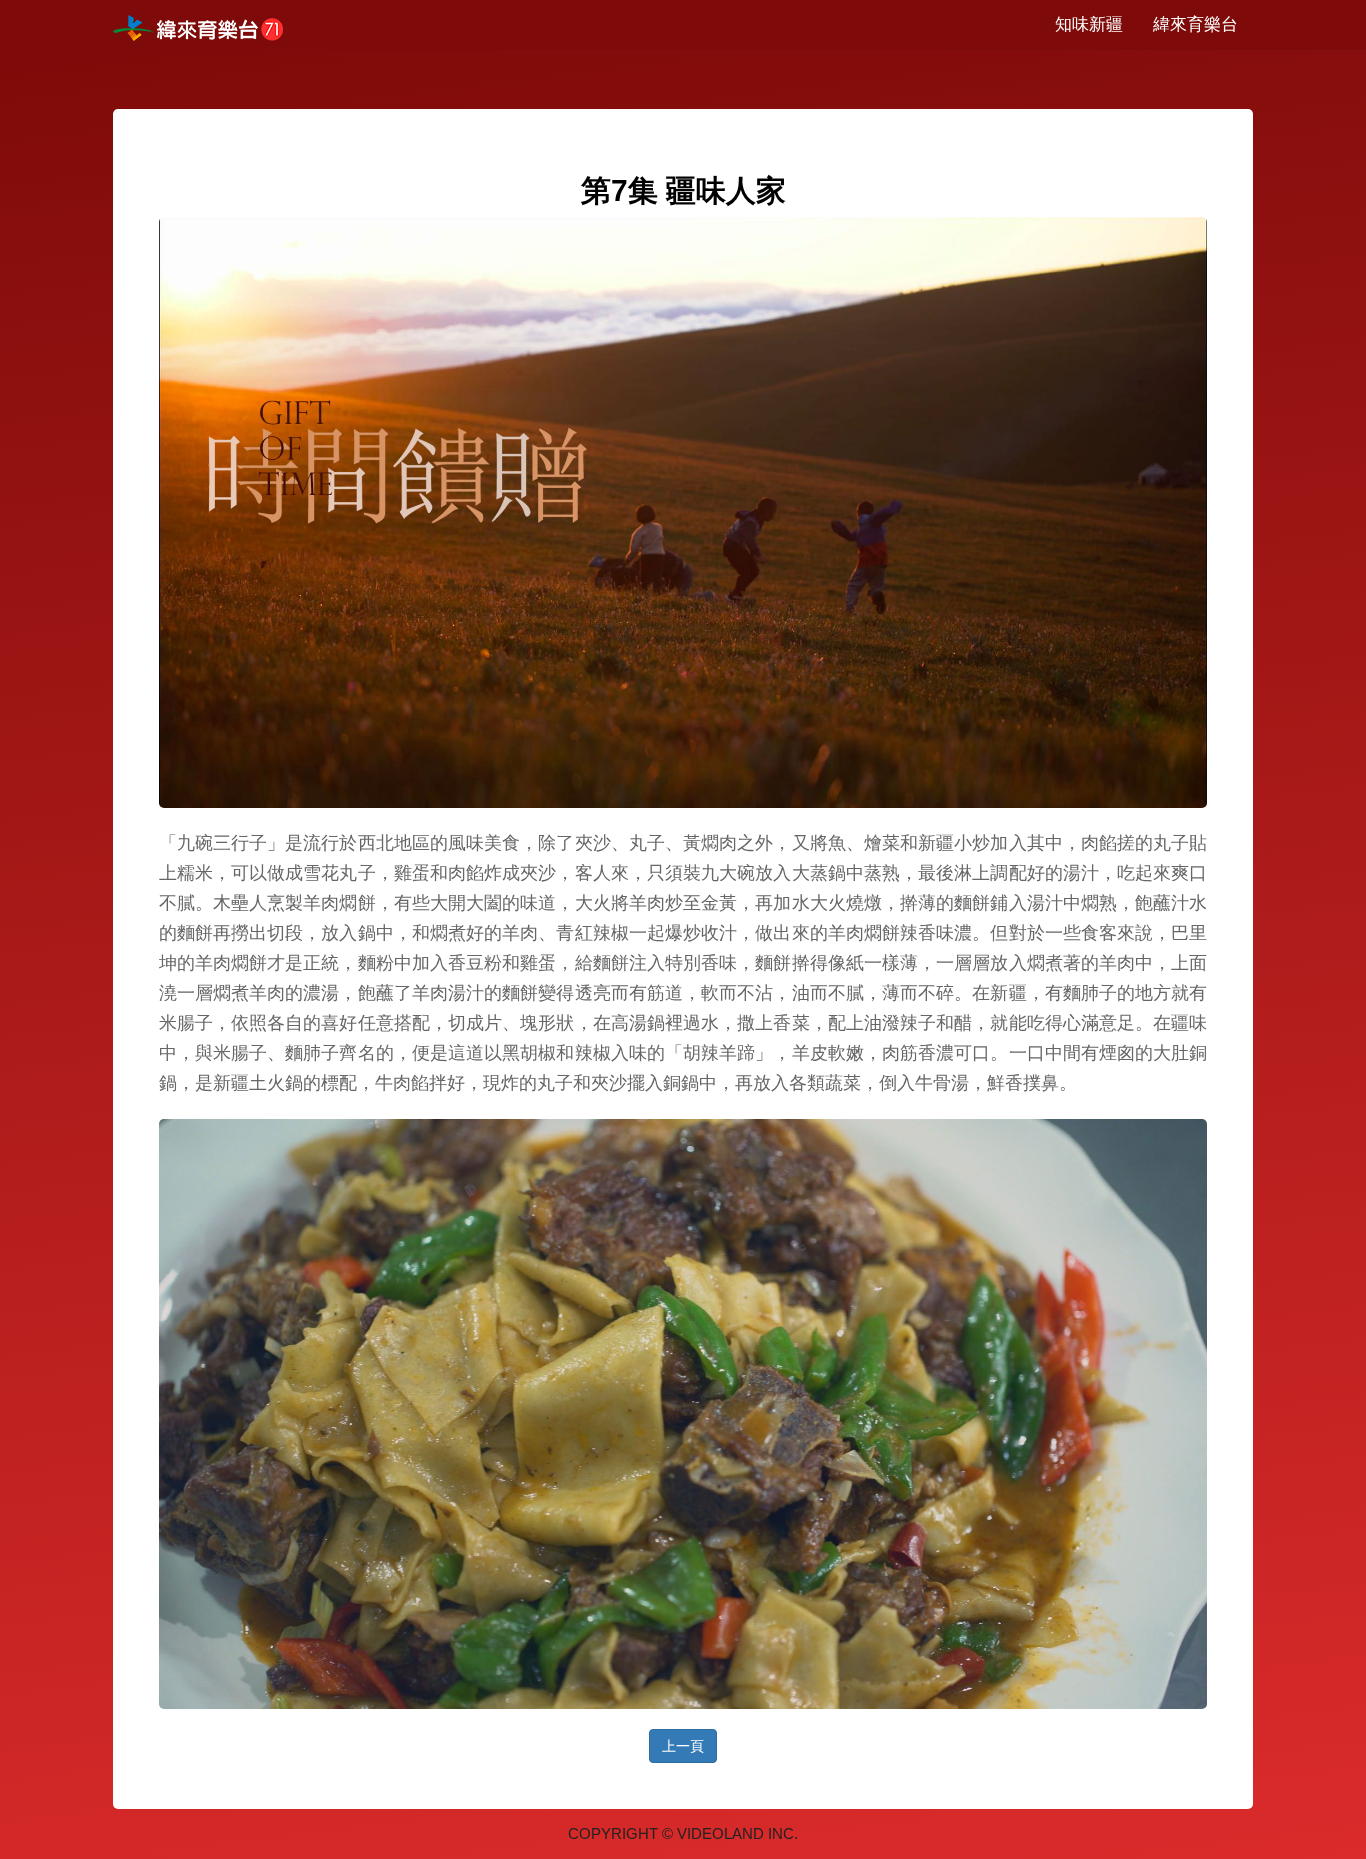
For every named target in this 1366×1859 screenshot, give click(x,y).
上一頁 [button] (683, 1746)
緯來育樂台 (1195, 24)
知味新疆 (1089, 24)
